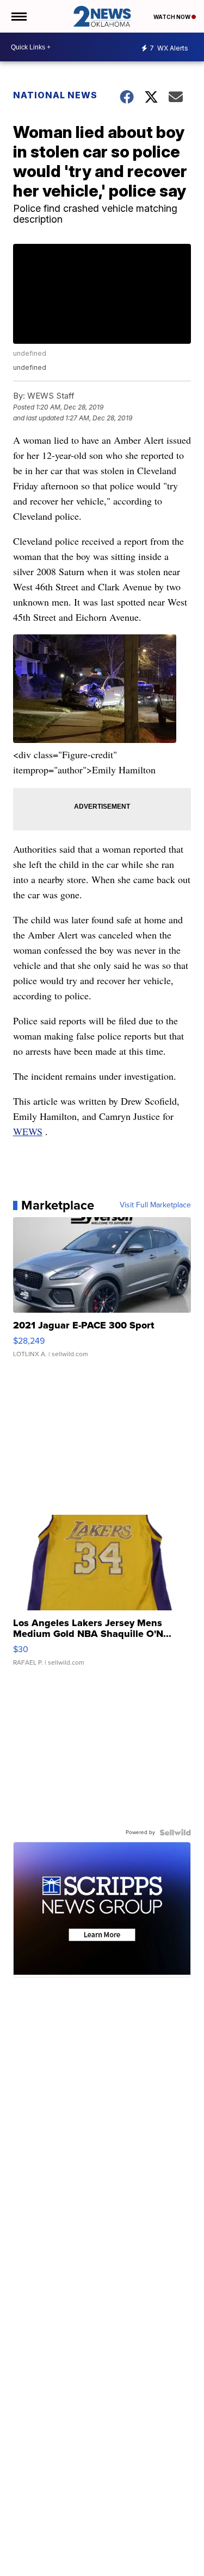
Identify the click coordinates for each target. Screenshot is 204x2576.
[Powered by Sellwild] (175, 1832)
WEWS (28, 1131)
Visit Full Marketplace (155, 1205)
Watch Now (172, 17)
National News (55, 95)
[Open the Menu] (18, 16)
